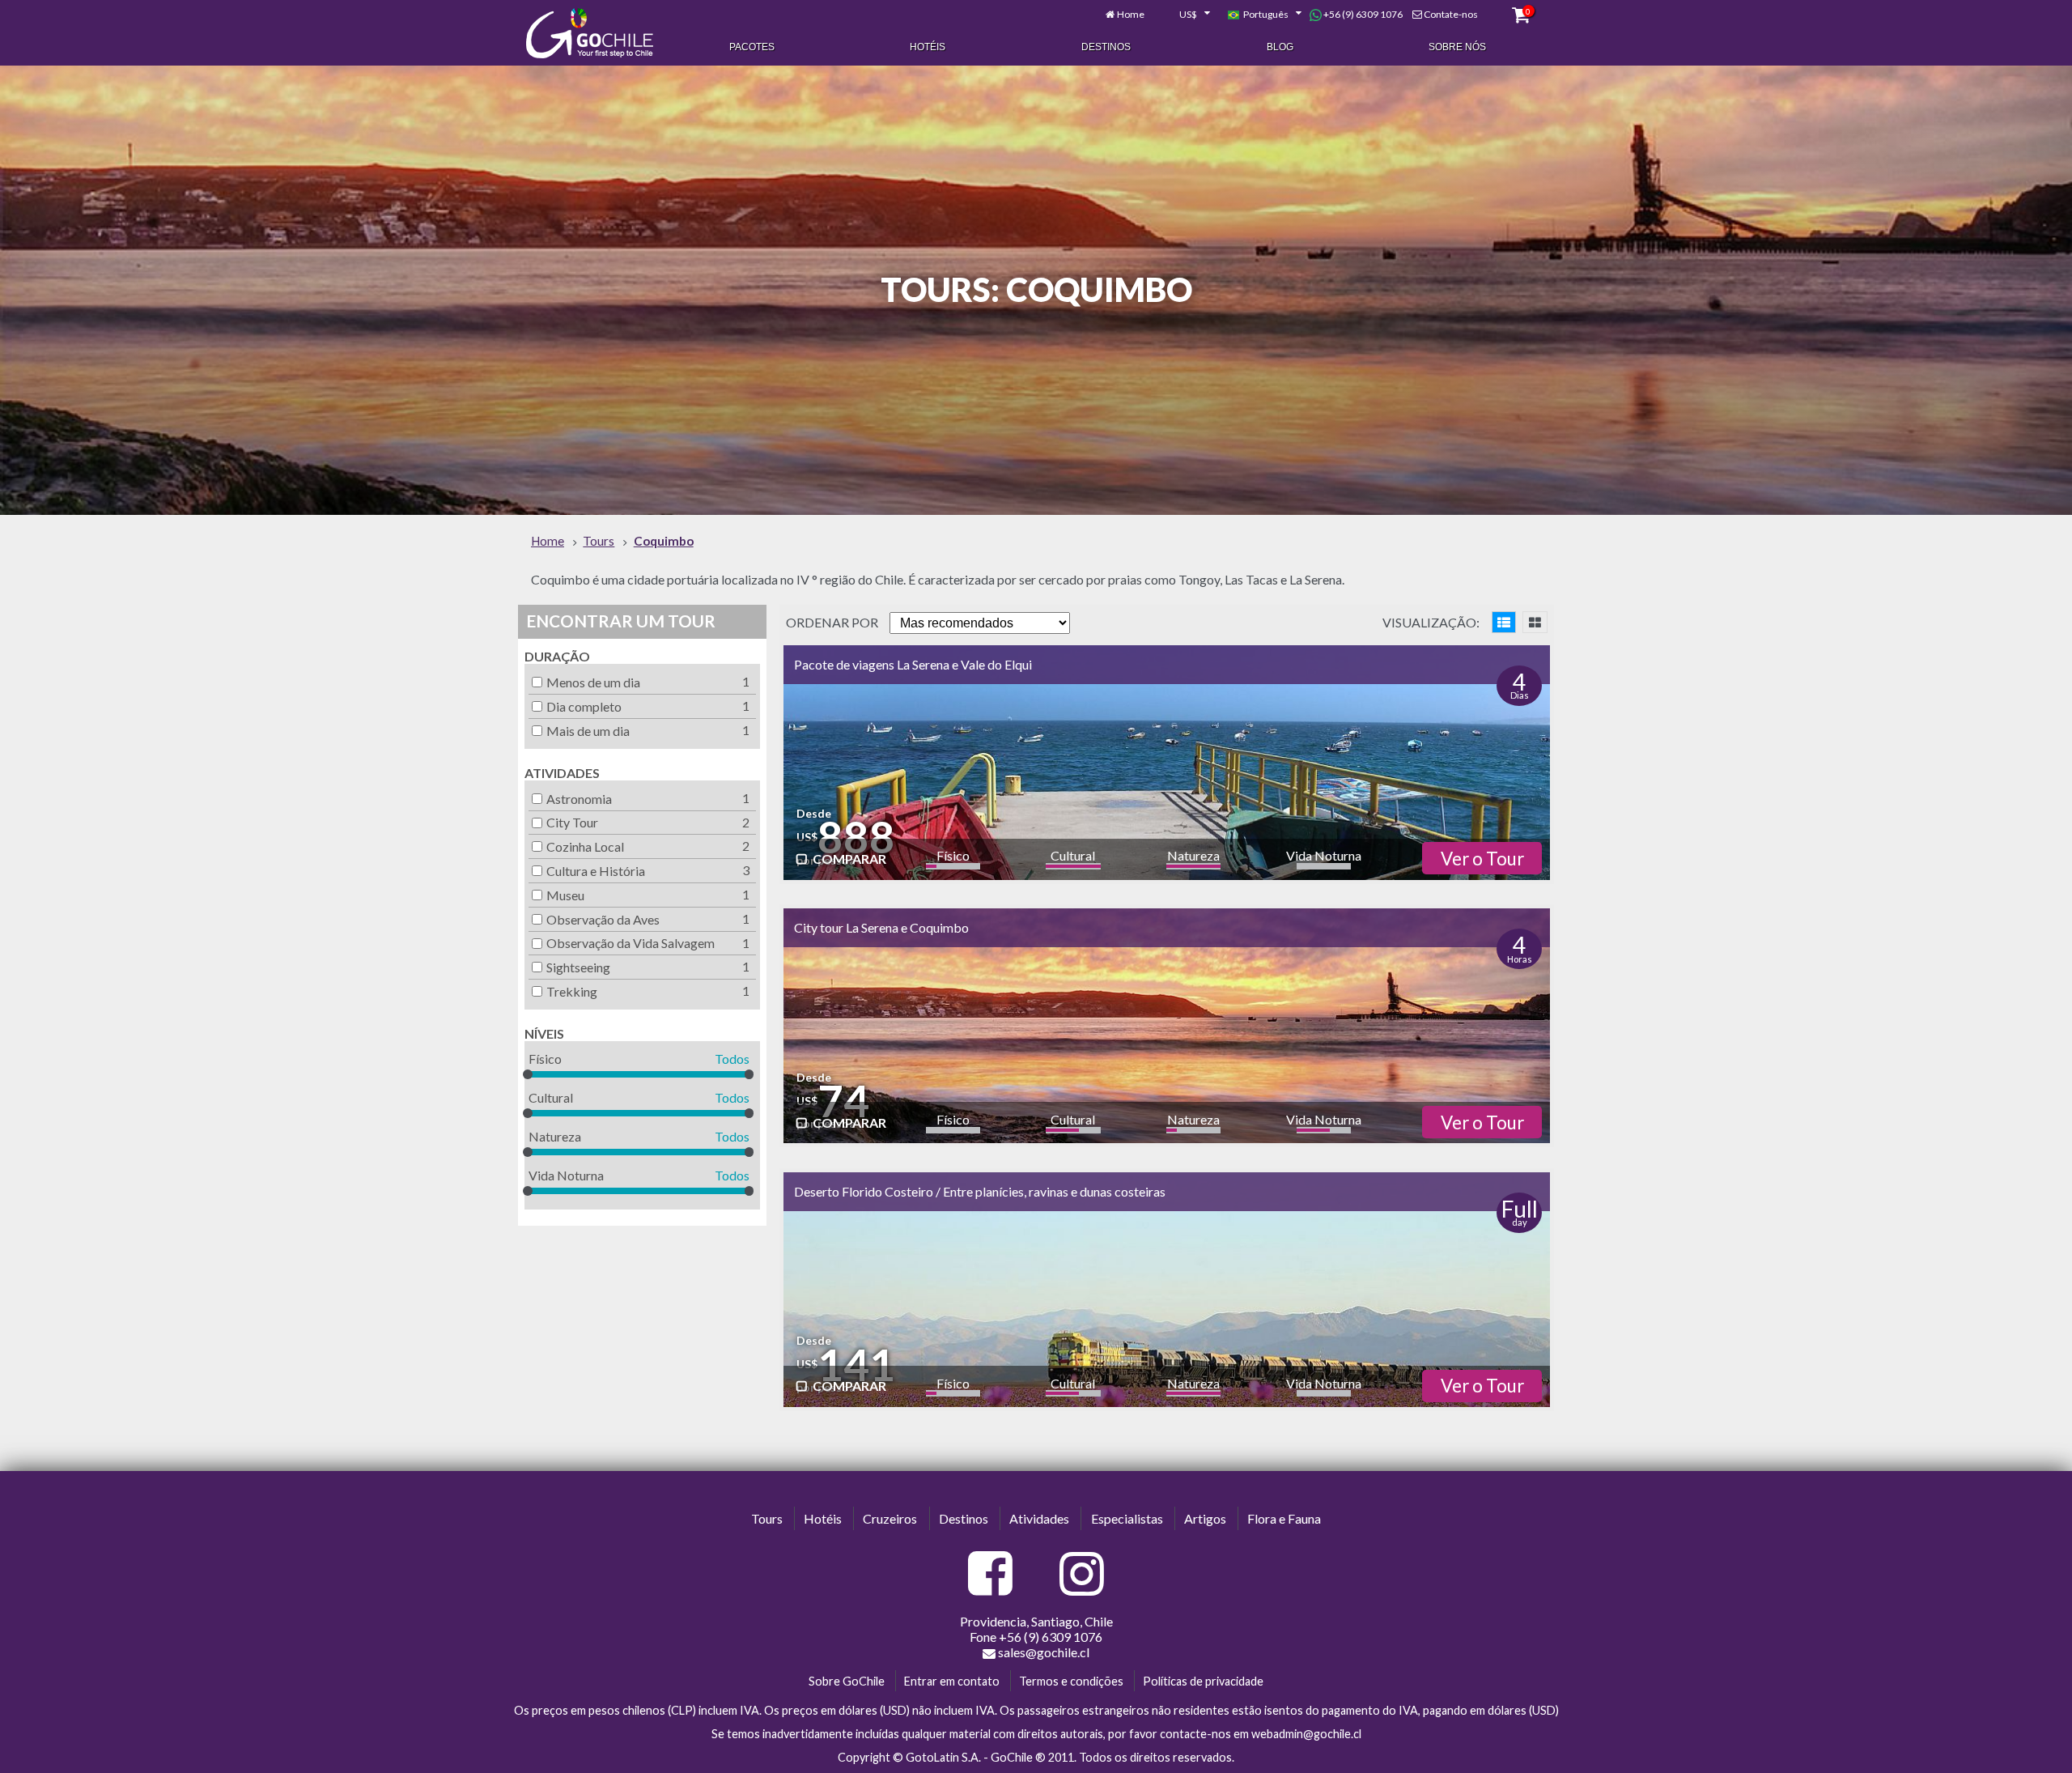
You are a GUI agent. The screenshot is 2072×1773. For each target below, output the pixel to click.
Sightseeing (578, 967)
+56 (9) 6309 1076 (1362, 14)
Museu (565, 895)
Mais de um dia (588, 731)
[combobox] (1186, 15)
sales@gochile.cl (1044, 1652)
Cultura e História (596, 871)
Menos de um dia (593, 682)
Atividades (562, 773)
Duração (557, 656)
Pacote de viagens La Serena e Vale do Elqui (913, 664)
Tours (767, 1518)
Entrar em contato (952, 1681)
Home (1131, 14)
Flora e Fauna (1284, 1518)
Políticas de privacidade (1203, 1681)
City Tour (572, 822)
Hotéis (928, 47)
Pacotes (752, 47)
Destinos (1106, 47)
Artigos (1205, 1518)
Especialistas (1127, 1518)
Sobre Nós (1457, 47)
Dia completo (584, 706)
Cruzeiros (890, 1518)
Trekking (572, 991)
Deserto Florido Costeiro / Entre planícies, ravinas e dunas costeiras (980, 1191)
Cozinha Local (585, 846)
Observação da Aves (603, 919)
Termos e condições (1071, 1681)
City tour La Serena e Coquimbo (881, 927)
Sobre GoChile (847, 1681)
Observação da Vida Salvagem (631, 943)
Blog (1280, 47)
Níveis (544, 1033)
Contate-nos (1451, 14)
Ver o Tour (1482, 859)
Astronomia (579, 799)
